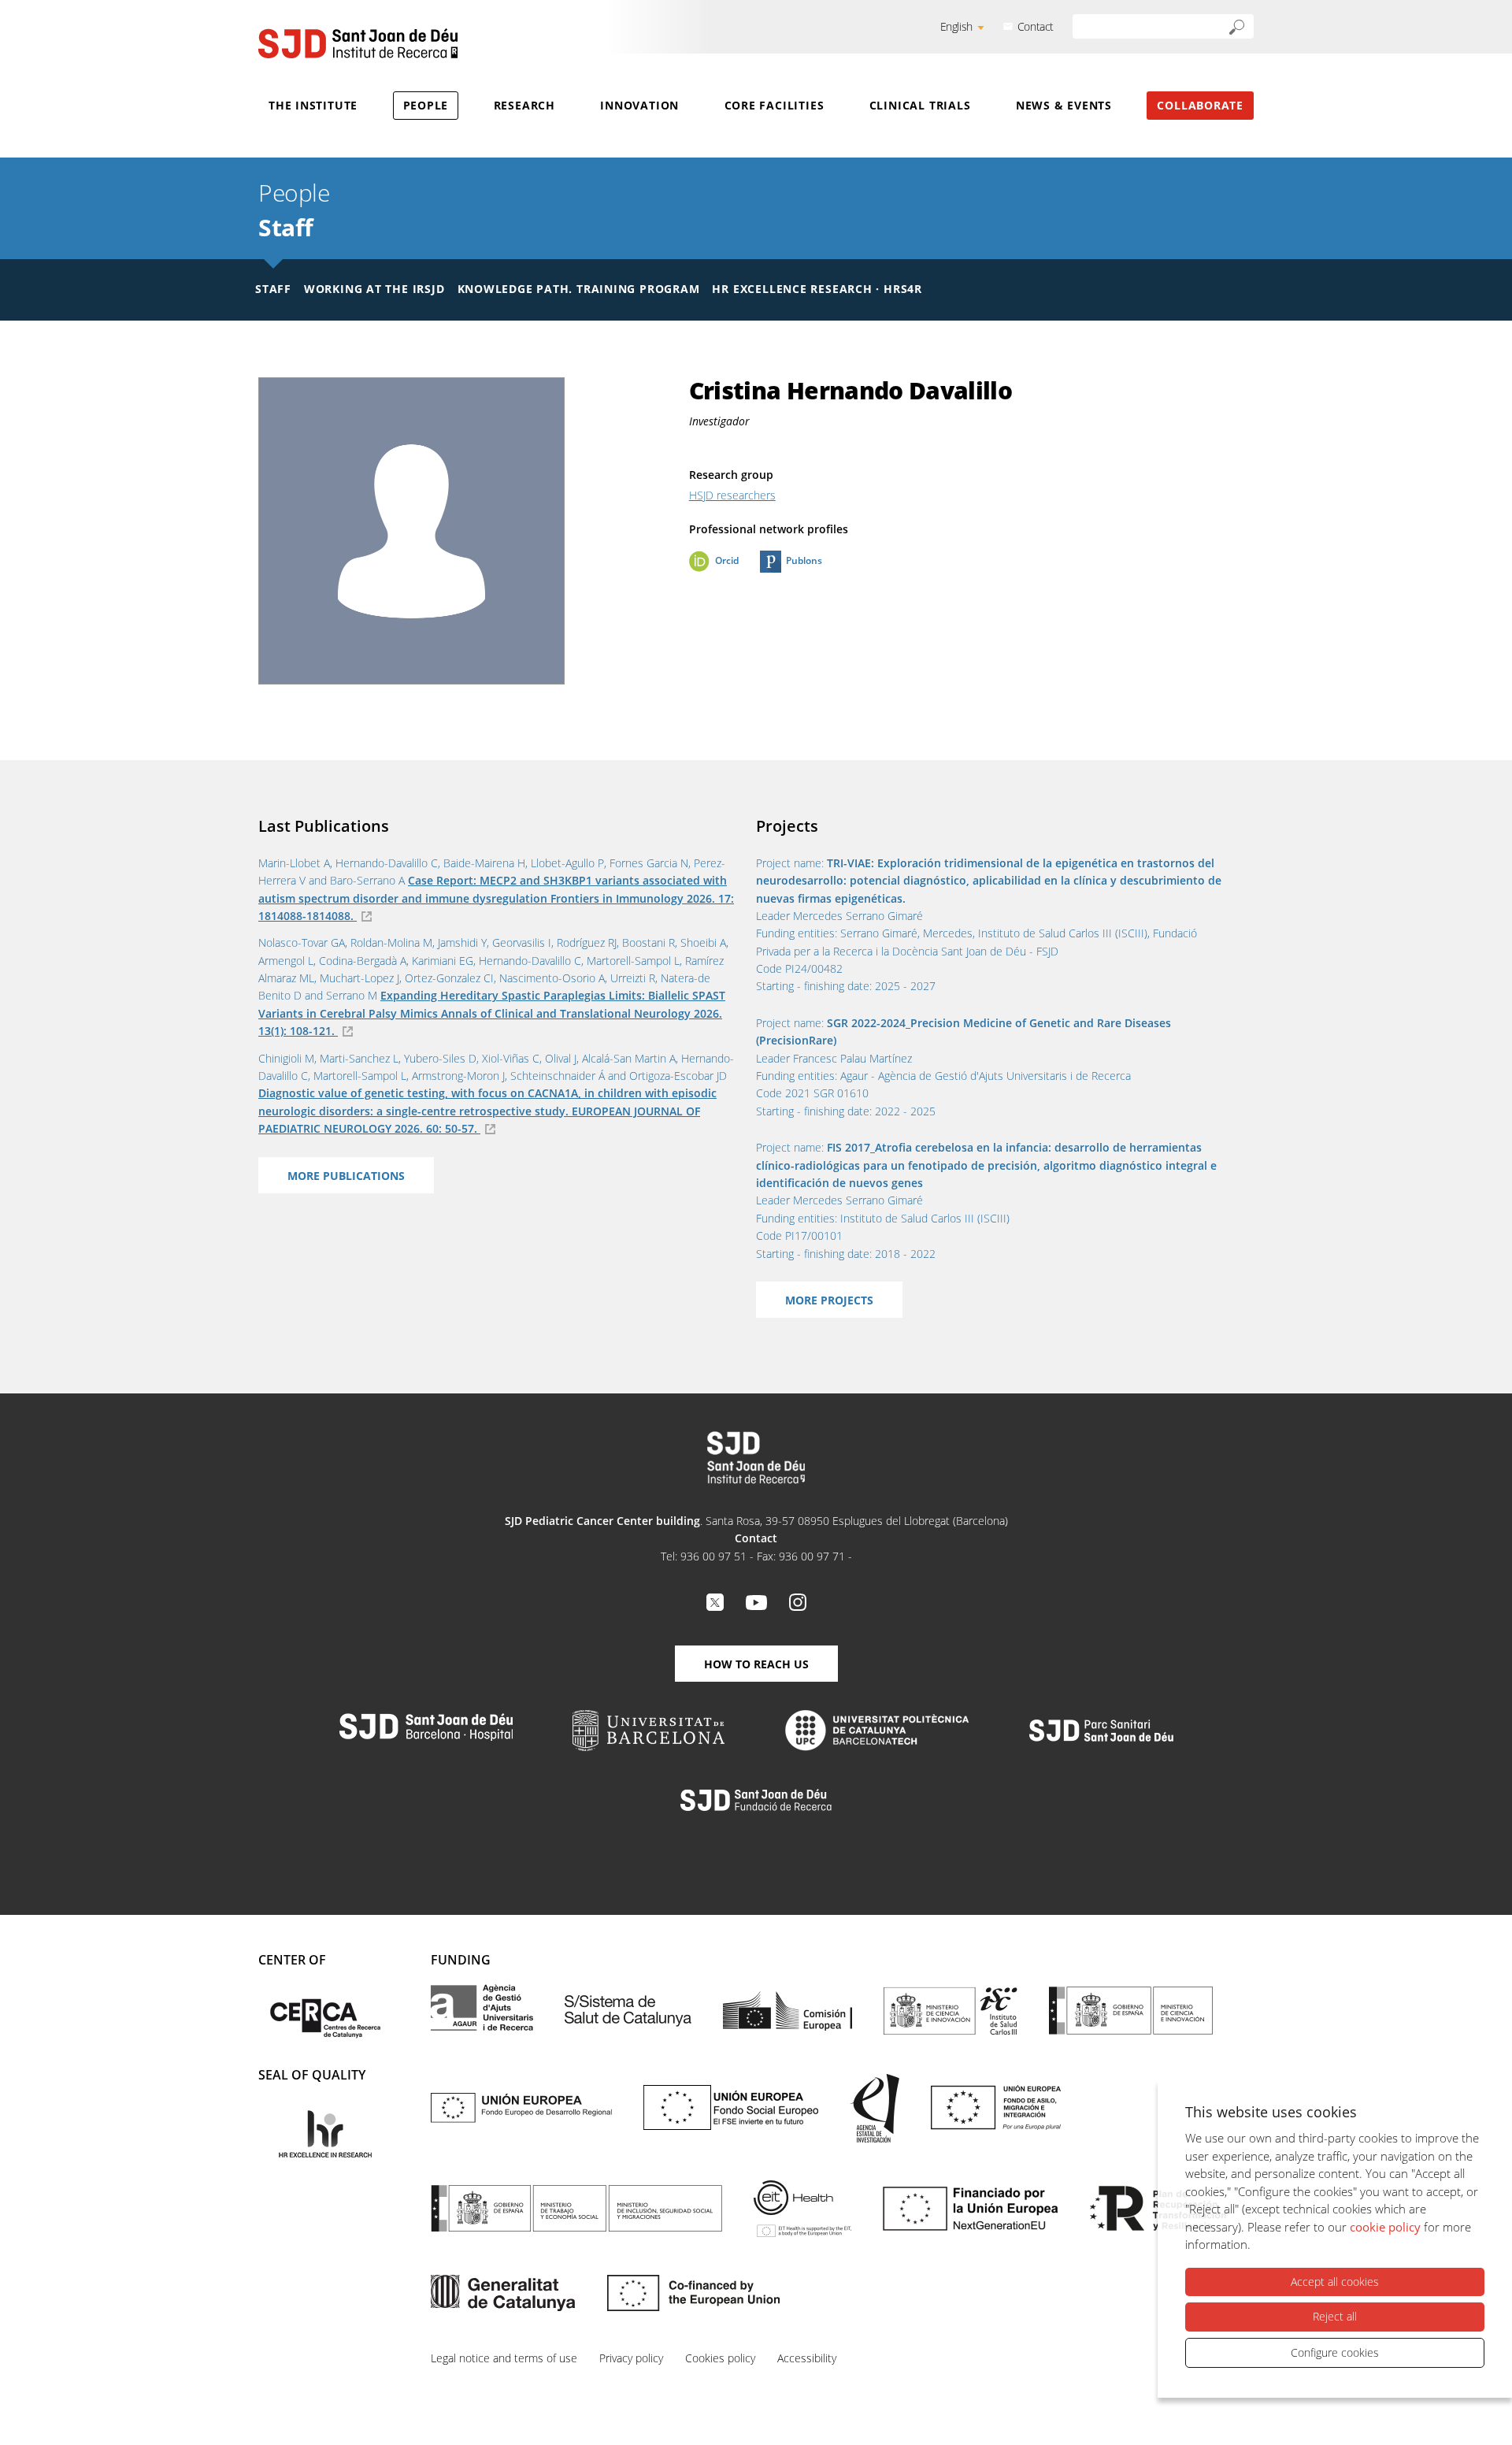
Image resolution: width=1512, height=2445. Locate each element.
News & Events (1064, 105)
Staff (286, 227)
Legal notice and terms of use (504, 2358)
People (426, 105)
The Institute (313, 105)
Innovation (639, 105)
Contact (1036, 26)
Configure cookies (1335, 2352)
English (956, 26)
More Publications (346, 1176)
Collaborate (1200, 105)
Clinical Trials (920, 105)
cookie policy (1385, 2227)
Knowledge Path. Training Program (579, 289)
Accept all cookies (1335, 2282)
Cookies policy (720, 2358)
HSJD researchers (732, 495)
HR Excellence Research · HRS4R (817, 289)
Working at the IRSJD (374, 289)
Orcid (727, 560)
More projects (829, 1300)
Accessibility (807, 2358)
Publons (804, 560)
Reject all (1335, 2316)
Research (524, 105)
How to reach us (756, 1664)
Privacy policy (631, 2358)
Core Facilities (775, 105)
